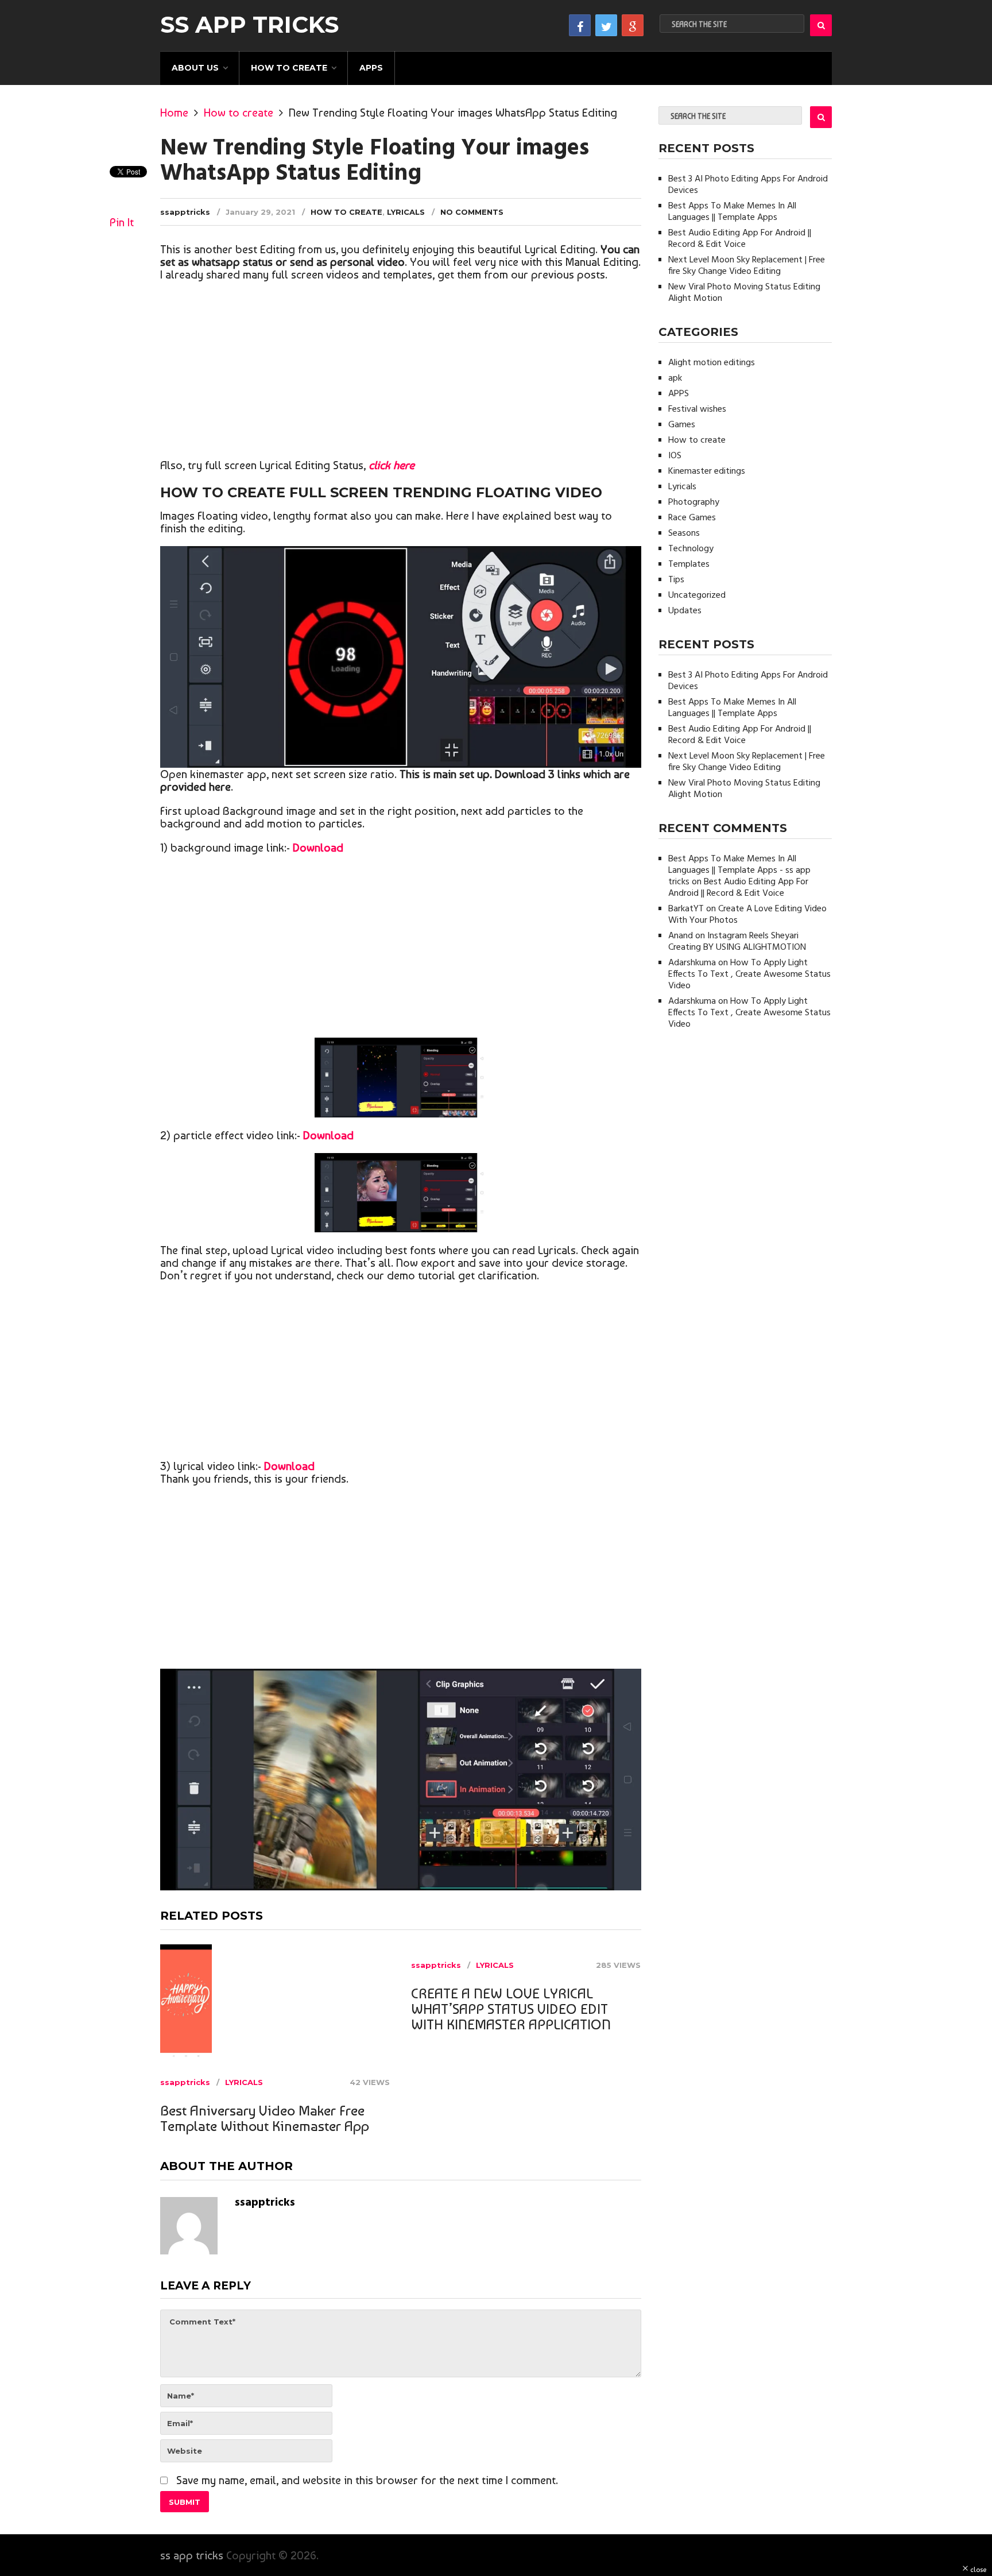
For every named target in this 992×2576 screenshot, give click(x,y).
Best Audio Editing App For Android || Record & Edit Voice (740, 239)
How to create (289, 68)
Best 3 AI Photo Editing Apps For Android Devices (748, 185)
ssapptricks (185, 212)
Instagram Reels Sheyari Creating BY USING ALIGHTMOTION (737, 942)
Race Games (692, 518)
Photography (694, 502)
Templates (689, 564)
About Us (195, 68)
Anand (681, 936)
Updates (685, 611)
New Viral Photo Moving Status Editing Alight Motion (744, 293)
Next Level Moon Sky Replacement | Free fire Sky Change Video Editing (747, 266)
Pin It (122, 222)
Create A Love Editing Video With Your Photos (747, 915)
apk (675, 378)
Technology (691, 549)
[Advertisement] (401, 373)
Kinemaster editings (707, 471)
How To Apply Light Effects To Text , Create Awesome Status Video (749, 974)
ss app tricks (249, 25)
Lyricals (406, 212)
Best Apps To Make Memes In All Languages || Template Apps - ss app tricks (739, 871)
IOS (675, 456)
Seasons (684, 533)
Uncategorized (697, 595)
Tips (676, 580)
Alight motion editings (712, 363)
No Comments (472, 212)
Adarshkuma (692, 963)
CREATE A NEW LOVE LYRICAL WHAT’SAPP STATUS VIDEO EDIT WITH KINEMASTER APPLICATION (511, 2009)
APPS (371, 68)
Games (682, 425)
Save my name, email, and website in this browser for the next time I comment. (367, 2480)
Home (174, 113)
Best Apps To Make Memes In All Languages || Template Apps (732, 212)
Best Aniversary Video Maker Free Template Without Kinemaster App (265, 2118)
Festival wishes (697, 409)
